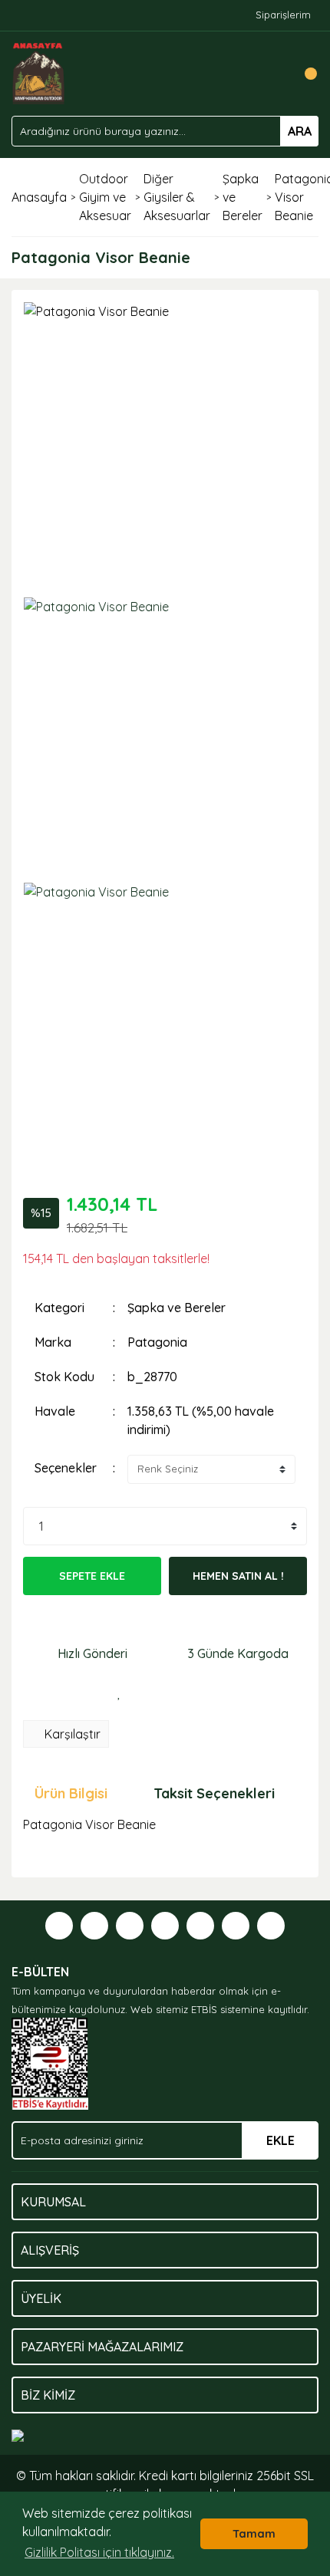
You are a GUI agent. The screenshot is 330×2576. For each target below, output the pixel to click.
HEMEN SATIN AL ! (238, 1576)
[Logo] (39, 72)
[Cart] (303, 74)
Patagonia (157, 1342)
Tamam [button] (254, 2534)
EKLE (280, 2140)
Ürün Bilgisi (71, 1793)
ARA (300, 131)
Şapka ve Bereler (177, 1308)
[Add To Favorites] (119, 1693)
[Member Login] (272, 74)
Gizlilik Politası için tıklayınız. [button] (99, 2552)
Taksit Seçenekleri (214, 1793)
